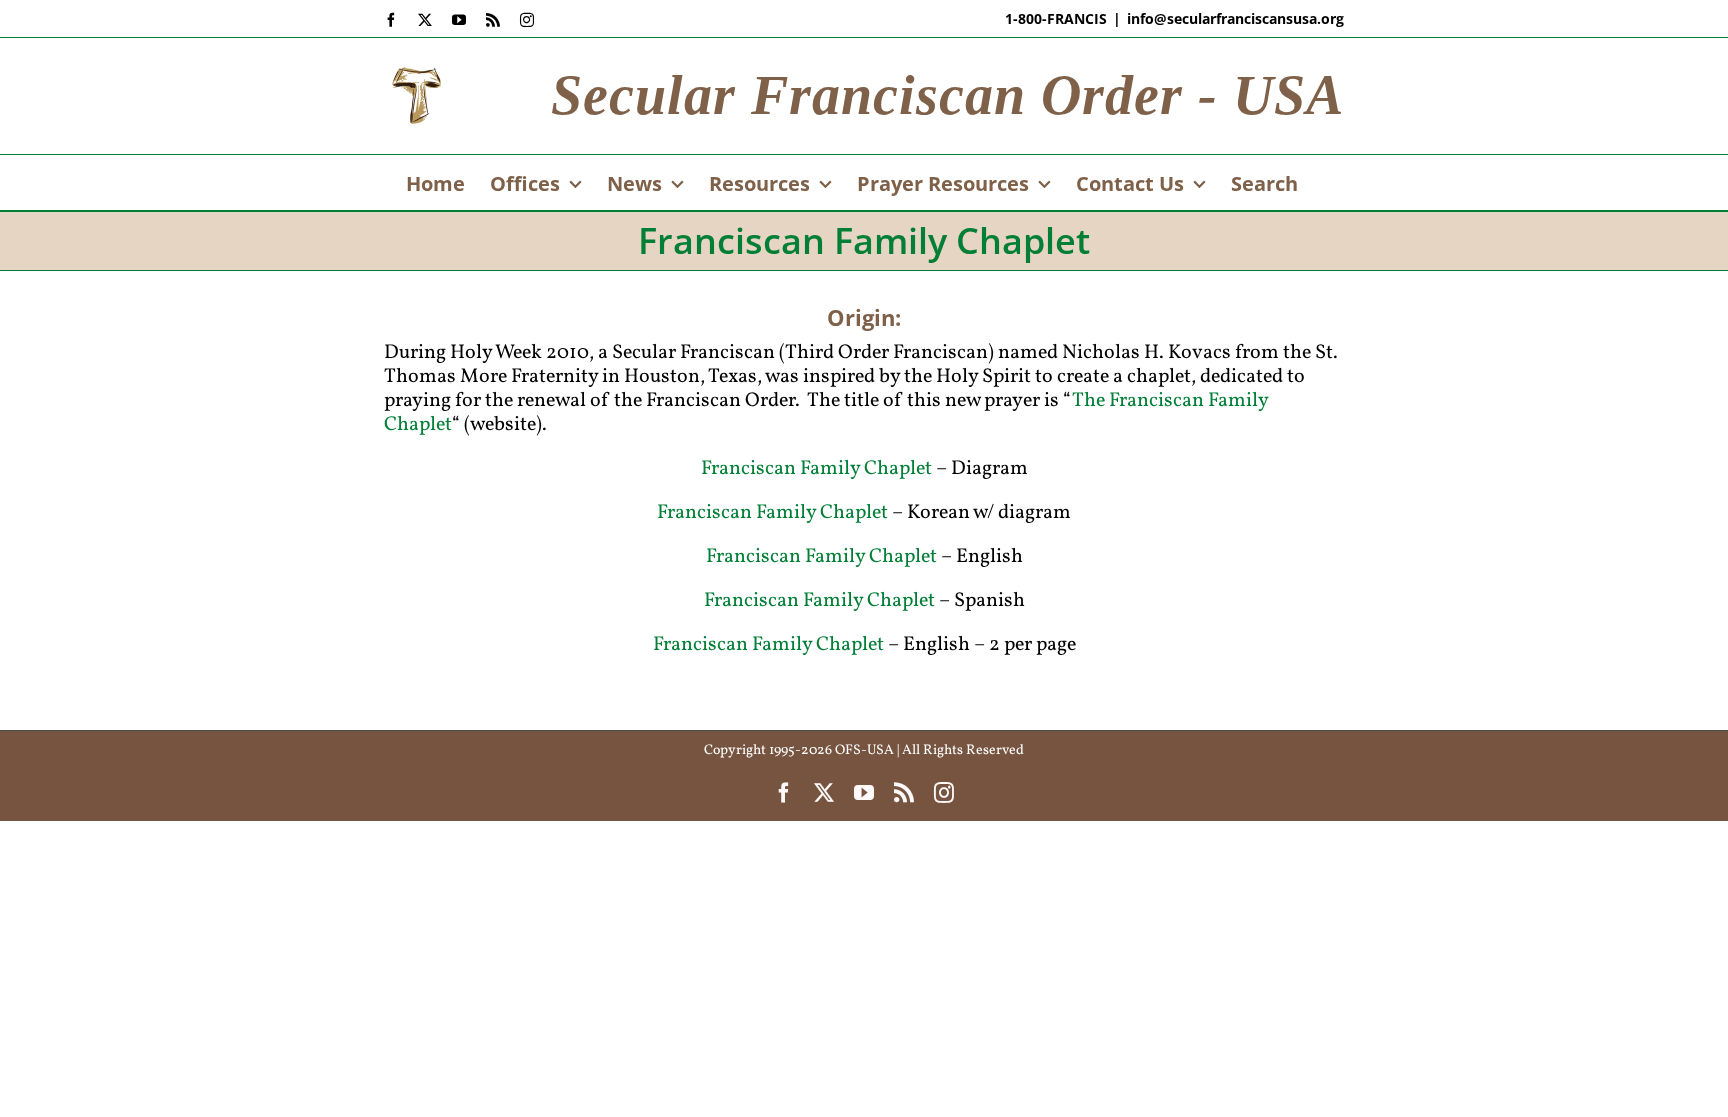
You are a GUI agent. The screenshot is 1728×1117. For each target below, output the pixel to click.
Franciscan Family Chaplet (816, 469)
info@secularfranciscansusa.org (1235, 18)
